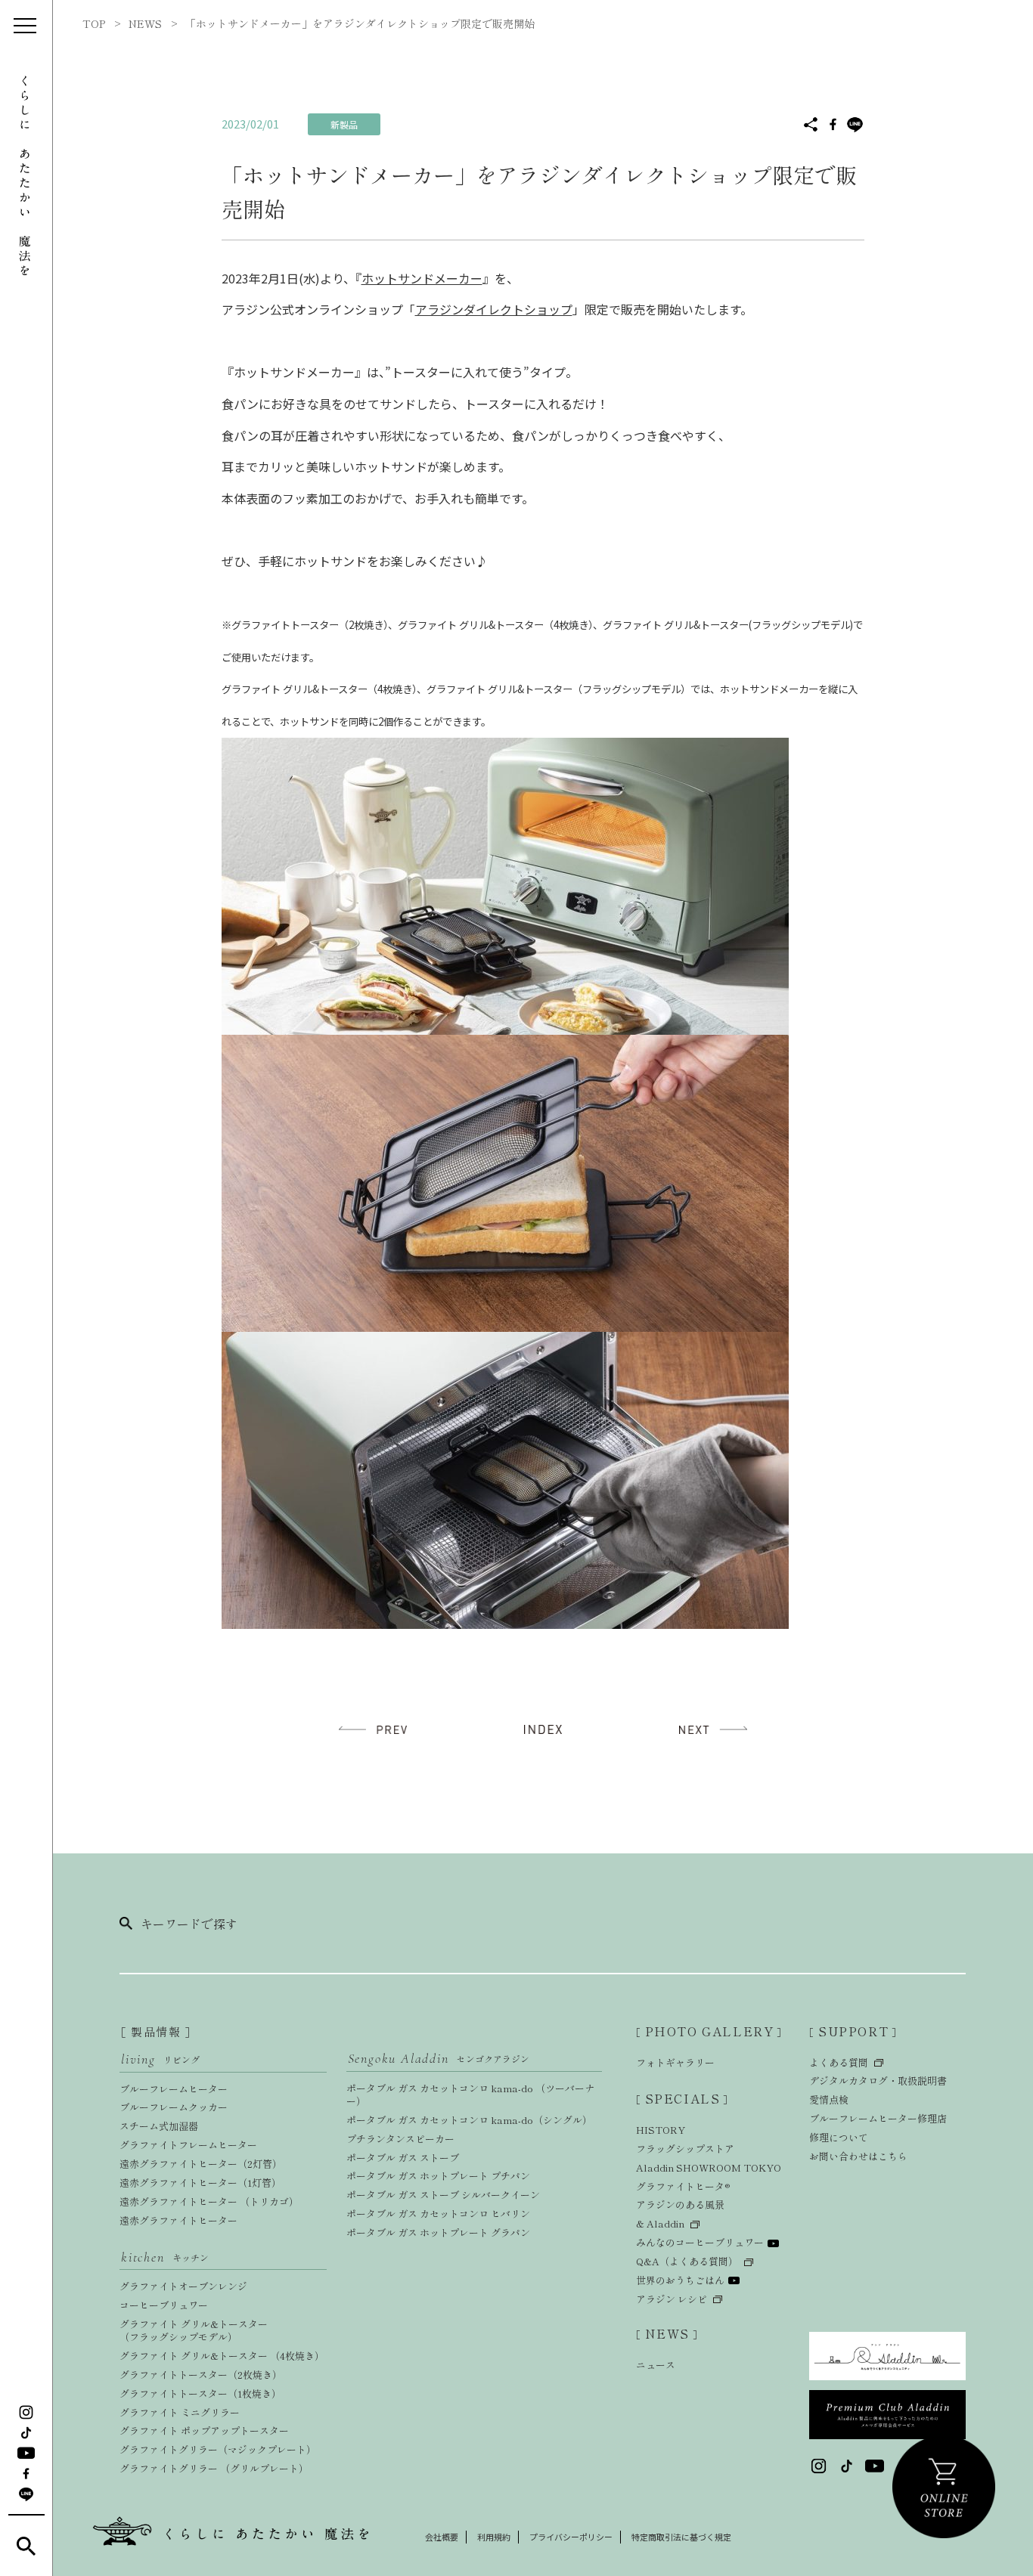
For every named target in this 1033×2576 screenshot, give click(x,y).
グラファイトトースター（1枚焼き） (200, 2393)
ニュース (656, 2365)
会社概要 (442, 2537)
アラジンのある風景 (680, 2204)
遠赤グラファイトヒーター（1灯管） (200, 2183)
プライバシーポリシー (571, 2537)
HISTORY (661, 2130)
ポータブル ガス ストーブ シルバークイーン (443, 2195)
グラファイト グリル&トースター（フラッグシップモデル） (194, 2330)
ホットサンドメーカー (422, 278)
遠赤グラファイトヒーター (178, 2220)
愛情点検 (829, 2099)
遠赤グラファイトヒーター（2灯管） (201, 2164)
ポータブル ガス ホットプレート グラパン (438, 2232)
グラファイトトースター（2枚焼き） (201, 2375)
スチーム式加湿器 (159, 2126)
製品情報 (156, 2031)
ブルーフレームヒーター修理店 (878, 2118)
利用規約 (494, 2537)
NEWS (145, 23)
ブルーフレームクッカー (174, 2107)
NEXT (709, 1730)
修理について (839, 2137)
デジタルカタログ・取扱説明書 (878, 2081)
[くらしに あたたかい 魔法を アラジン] (26, 176)
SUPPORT (853, 2031)
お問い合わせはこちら (858, 2156)
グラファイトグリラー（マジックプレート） (218, 2449)
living (160, 2059)
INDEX (543, 1730)
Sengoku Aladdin (439, 2058)
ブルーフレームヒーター (174, 2089)
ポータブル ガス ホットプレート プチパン (438, 2176)
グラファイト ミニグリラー (180, 2412)
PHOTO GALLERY (709, 2031)
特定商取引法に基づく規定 (681, 2537)
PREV (377, 1730)
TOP (94, 23)
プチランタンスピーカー (400, 2139)
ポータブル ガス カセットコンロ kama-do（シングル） (469, 2120)
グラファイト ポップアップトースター (204, 2430)
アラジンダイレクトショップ (494, 309)
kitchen (165, 2257)
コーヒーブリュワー (164, 2305)
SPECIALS (682, 2098)
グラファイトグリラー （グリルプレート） (214, 2468)
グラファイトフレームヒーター (188, 2145)
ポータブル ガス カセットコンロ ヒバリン (438, 2214)
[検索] (26, 2546)
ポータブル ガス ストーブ (403, 2158)
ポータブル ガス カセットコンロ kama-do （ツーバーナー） (470, 2095)
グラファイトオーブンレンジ (183, 2286)
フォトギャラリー (675, 2062)
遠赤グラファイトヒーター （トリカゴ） (209, 2201)
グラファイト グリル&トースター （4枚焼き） (222, 2356)
